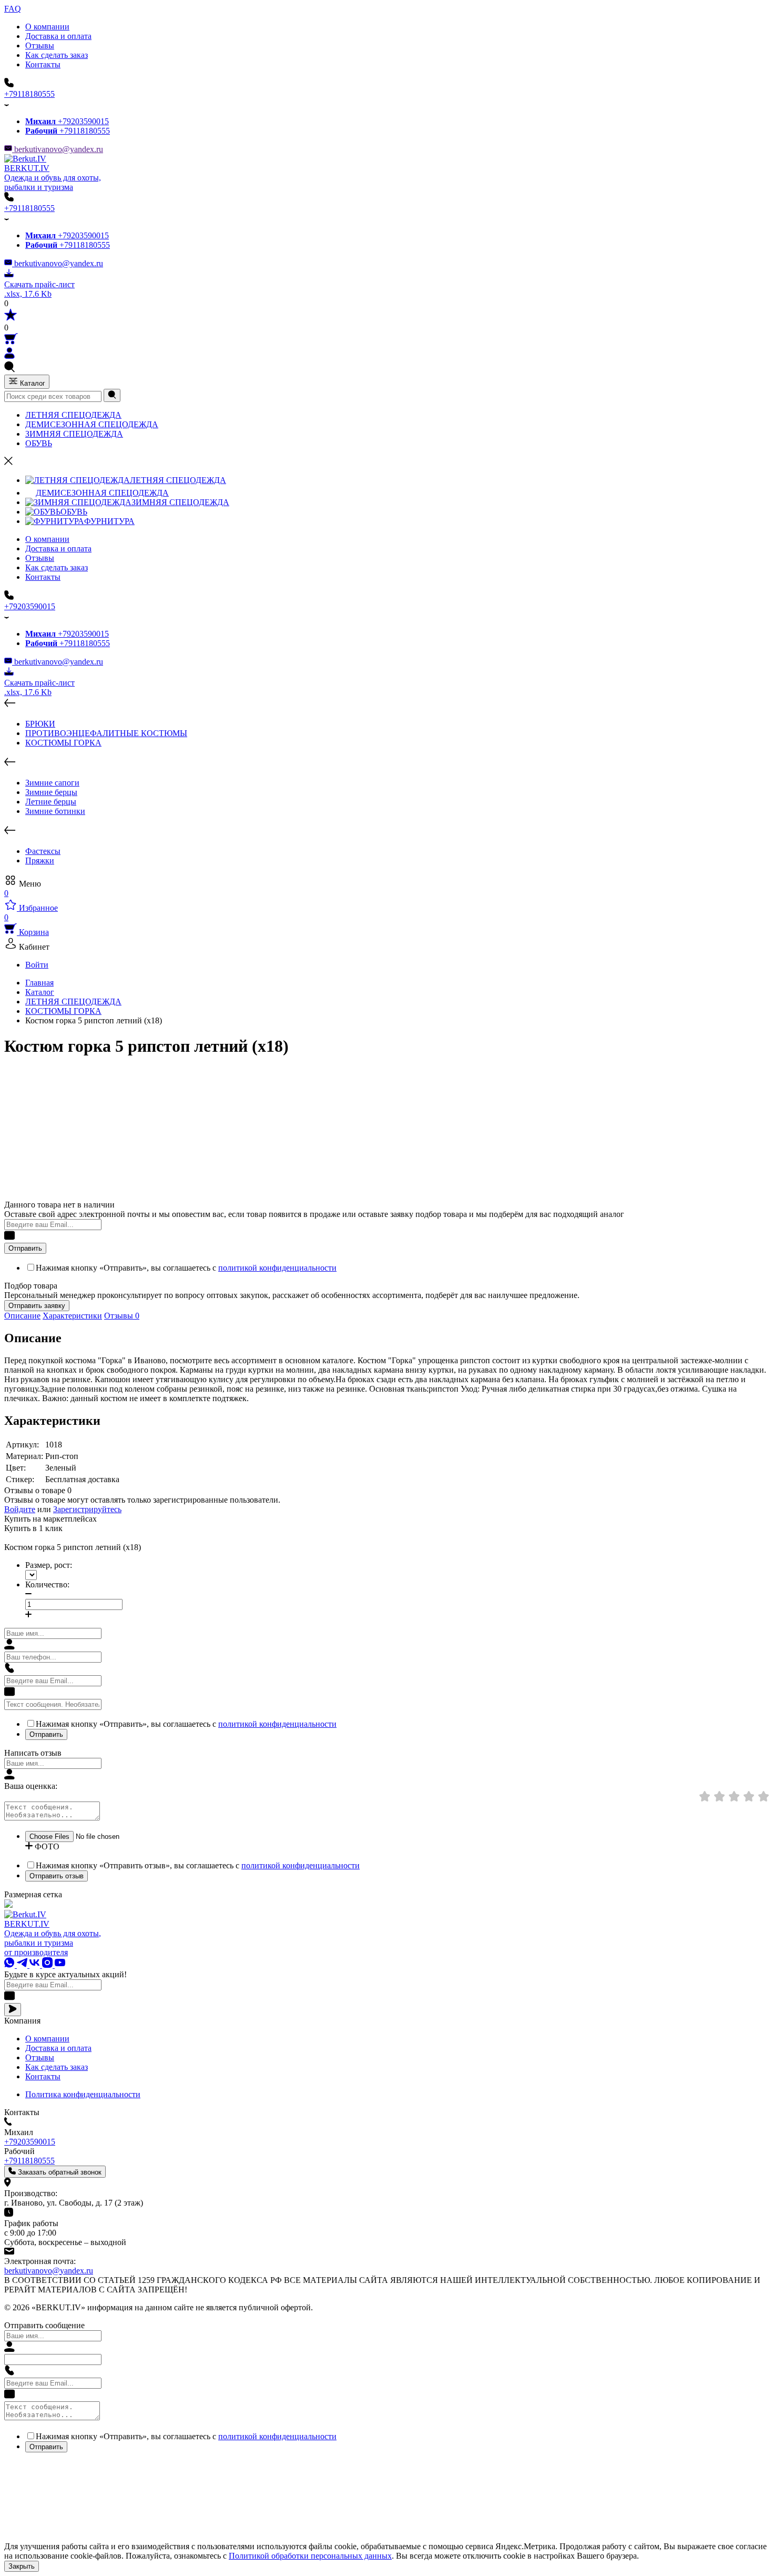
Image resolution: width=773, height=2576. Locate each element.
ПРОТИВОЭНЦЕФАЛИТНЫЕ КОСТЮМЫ (106, 733)
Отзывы (40, 46)
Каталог (32, 383)
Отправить (25, 1248)
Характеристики (72, 1316)
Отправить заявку (37, 1306)
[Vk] (36, 1965)
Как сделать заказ (57, 55)
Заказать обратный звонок (59, 2172)
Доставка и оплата (58, 36)
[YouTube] (60, 1965)
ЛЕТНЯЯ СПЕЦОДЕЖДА (73, 415)
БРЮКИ (40, 724)
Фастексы (43, 851)
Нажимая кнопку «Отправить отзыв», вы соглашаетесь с (198, 1865)
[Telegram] (23, 1965)
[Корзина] (11, 342)
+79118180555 (29, 94)
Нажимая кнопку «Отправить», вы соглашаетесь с (186, 1268)
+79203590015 (67, 121)
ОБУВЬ (39, 443)
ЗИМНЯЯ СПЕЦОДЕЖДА (74, 434)
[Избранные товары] (11, 318)
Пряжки (40, 861)
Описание (22, 1316)
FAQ (13, 9)
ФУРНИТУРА (109, 521)
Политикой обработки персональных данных (310, 2556)
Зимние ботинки (55, 811)
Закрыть (22, 2566)
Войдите (20, 1509)
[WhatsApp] (11, 1965)
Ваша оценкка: (31, 1786)
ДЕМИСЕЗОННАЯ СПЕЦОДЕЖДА (92, 424)
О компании (47, 27)
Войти (37, 965)
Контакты (43, 64)
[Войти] (9, 356)
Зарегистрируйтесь (87, 1509)
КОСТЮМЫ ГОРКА (63, 743)
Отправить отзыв (57, 1876)
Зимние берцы (51, 792)
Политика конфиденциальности (83, 2094)
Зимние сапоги (52, 783)
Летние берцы (51, 802)
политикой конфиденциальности (277, 1268)
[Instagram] (48, 1965)
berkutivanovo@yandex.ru (58, 149)
